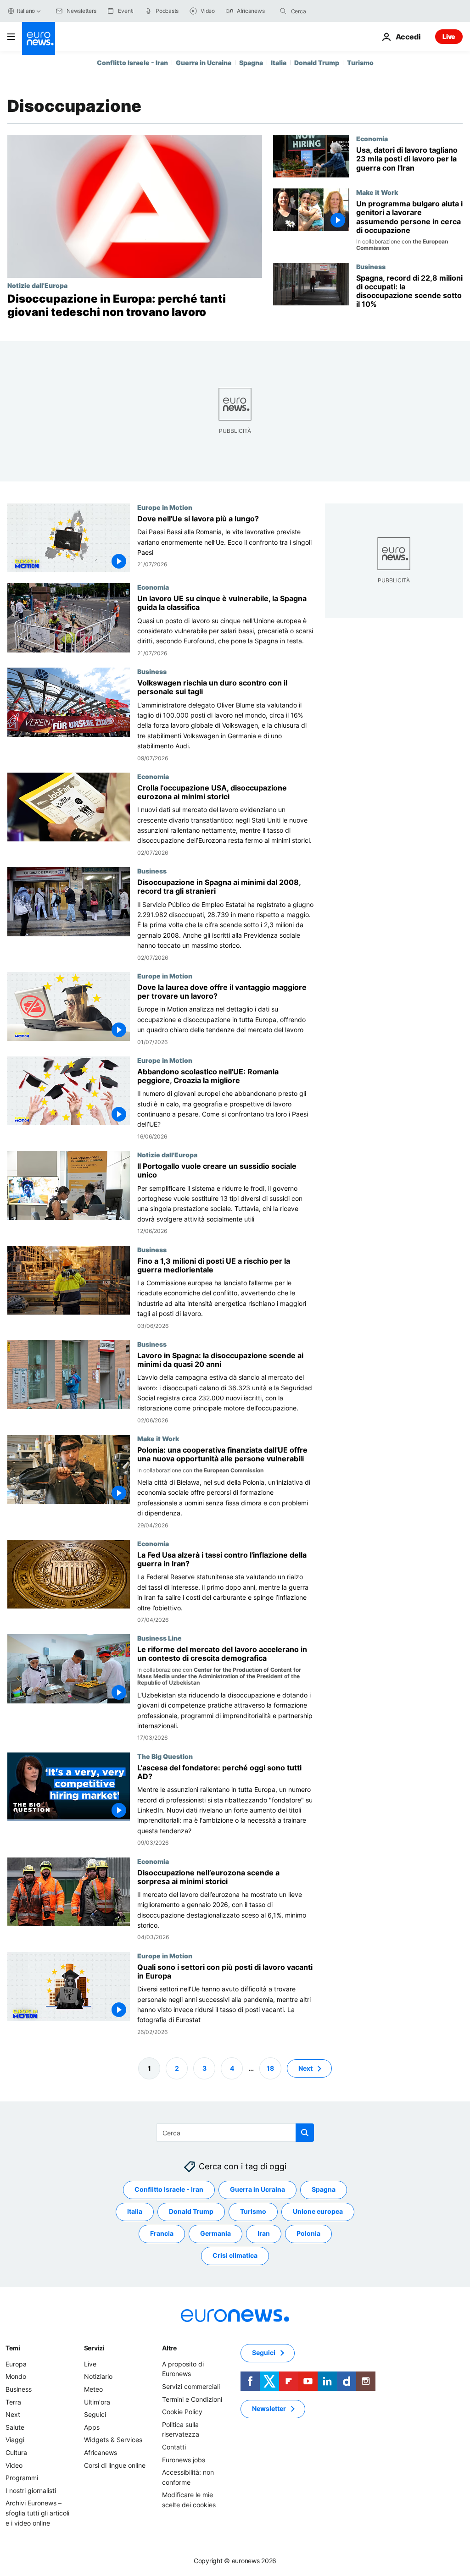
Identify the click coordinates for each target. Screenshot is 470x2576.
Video (14, 2465)
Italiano (26, 11)
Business (371, 266)
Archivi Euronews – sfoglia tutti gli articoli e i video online (37, 2513)
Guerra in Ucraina (204, 63)
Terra (13, 2402)
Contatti (174, 2447)
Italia (279, 63)
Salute (15, 2427)
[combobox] (330, 11)
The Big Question (165, 1756)
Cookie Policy (182, 2412)
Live (449, 36)
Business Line (159, 1638)
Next (305, 2068)
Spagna (251, 63)
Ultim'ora (97, 2402)
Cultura (16, 2452)
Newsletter (269, 2408)
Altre (169, 2348)
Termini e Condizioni (192, 2399)
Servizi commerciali (191, 2386)
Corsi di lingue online (115, 2465)
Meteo (93, 2389)
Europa (16, 2364)
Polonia (308, 2233)
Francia (162, 2233)
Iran (264, 2233)
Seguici (95, 2414)
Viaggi (15, 2440)
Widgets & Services (113, 2440)
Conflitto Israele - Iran (132, 63)
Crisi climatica (235, 2255)
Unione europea (318, 2211)
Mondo (16, 2376)
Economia (372, 138)
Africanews (101, 2452)
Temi (13, 2348)
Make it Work (377, 192)
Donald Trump (317, 63)
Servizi (94, 2348)
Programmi (22, 2478)
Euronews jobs (184, 2459)
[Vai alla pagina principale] (39, 39)
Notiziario (98, 2376)
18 (270, 2068)
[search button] (283, 11)
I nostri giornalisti (31, 2490)
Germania (215, 2233)
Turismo (360, 63)
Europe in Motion (165, 507)
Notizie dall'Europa (37, 285)
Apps (92, 2427)
